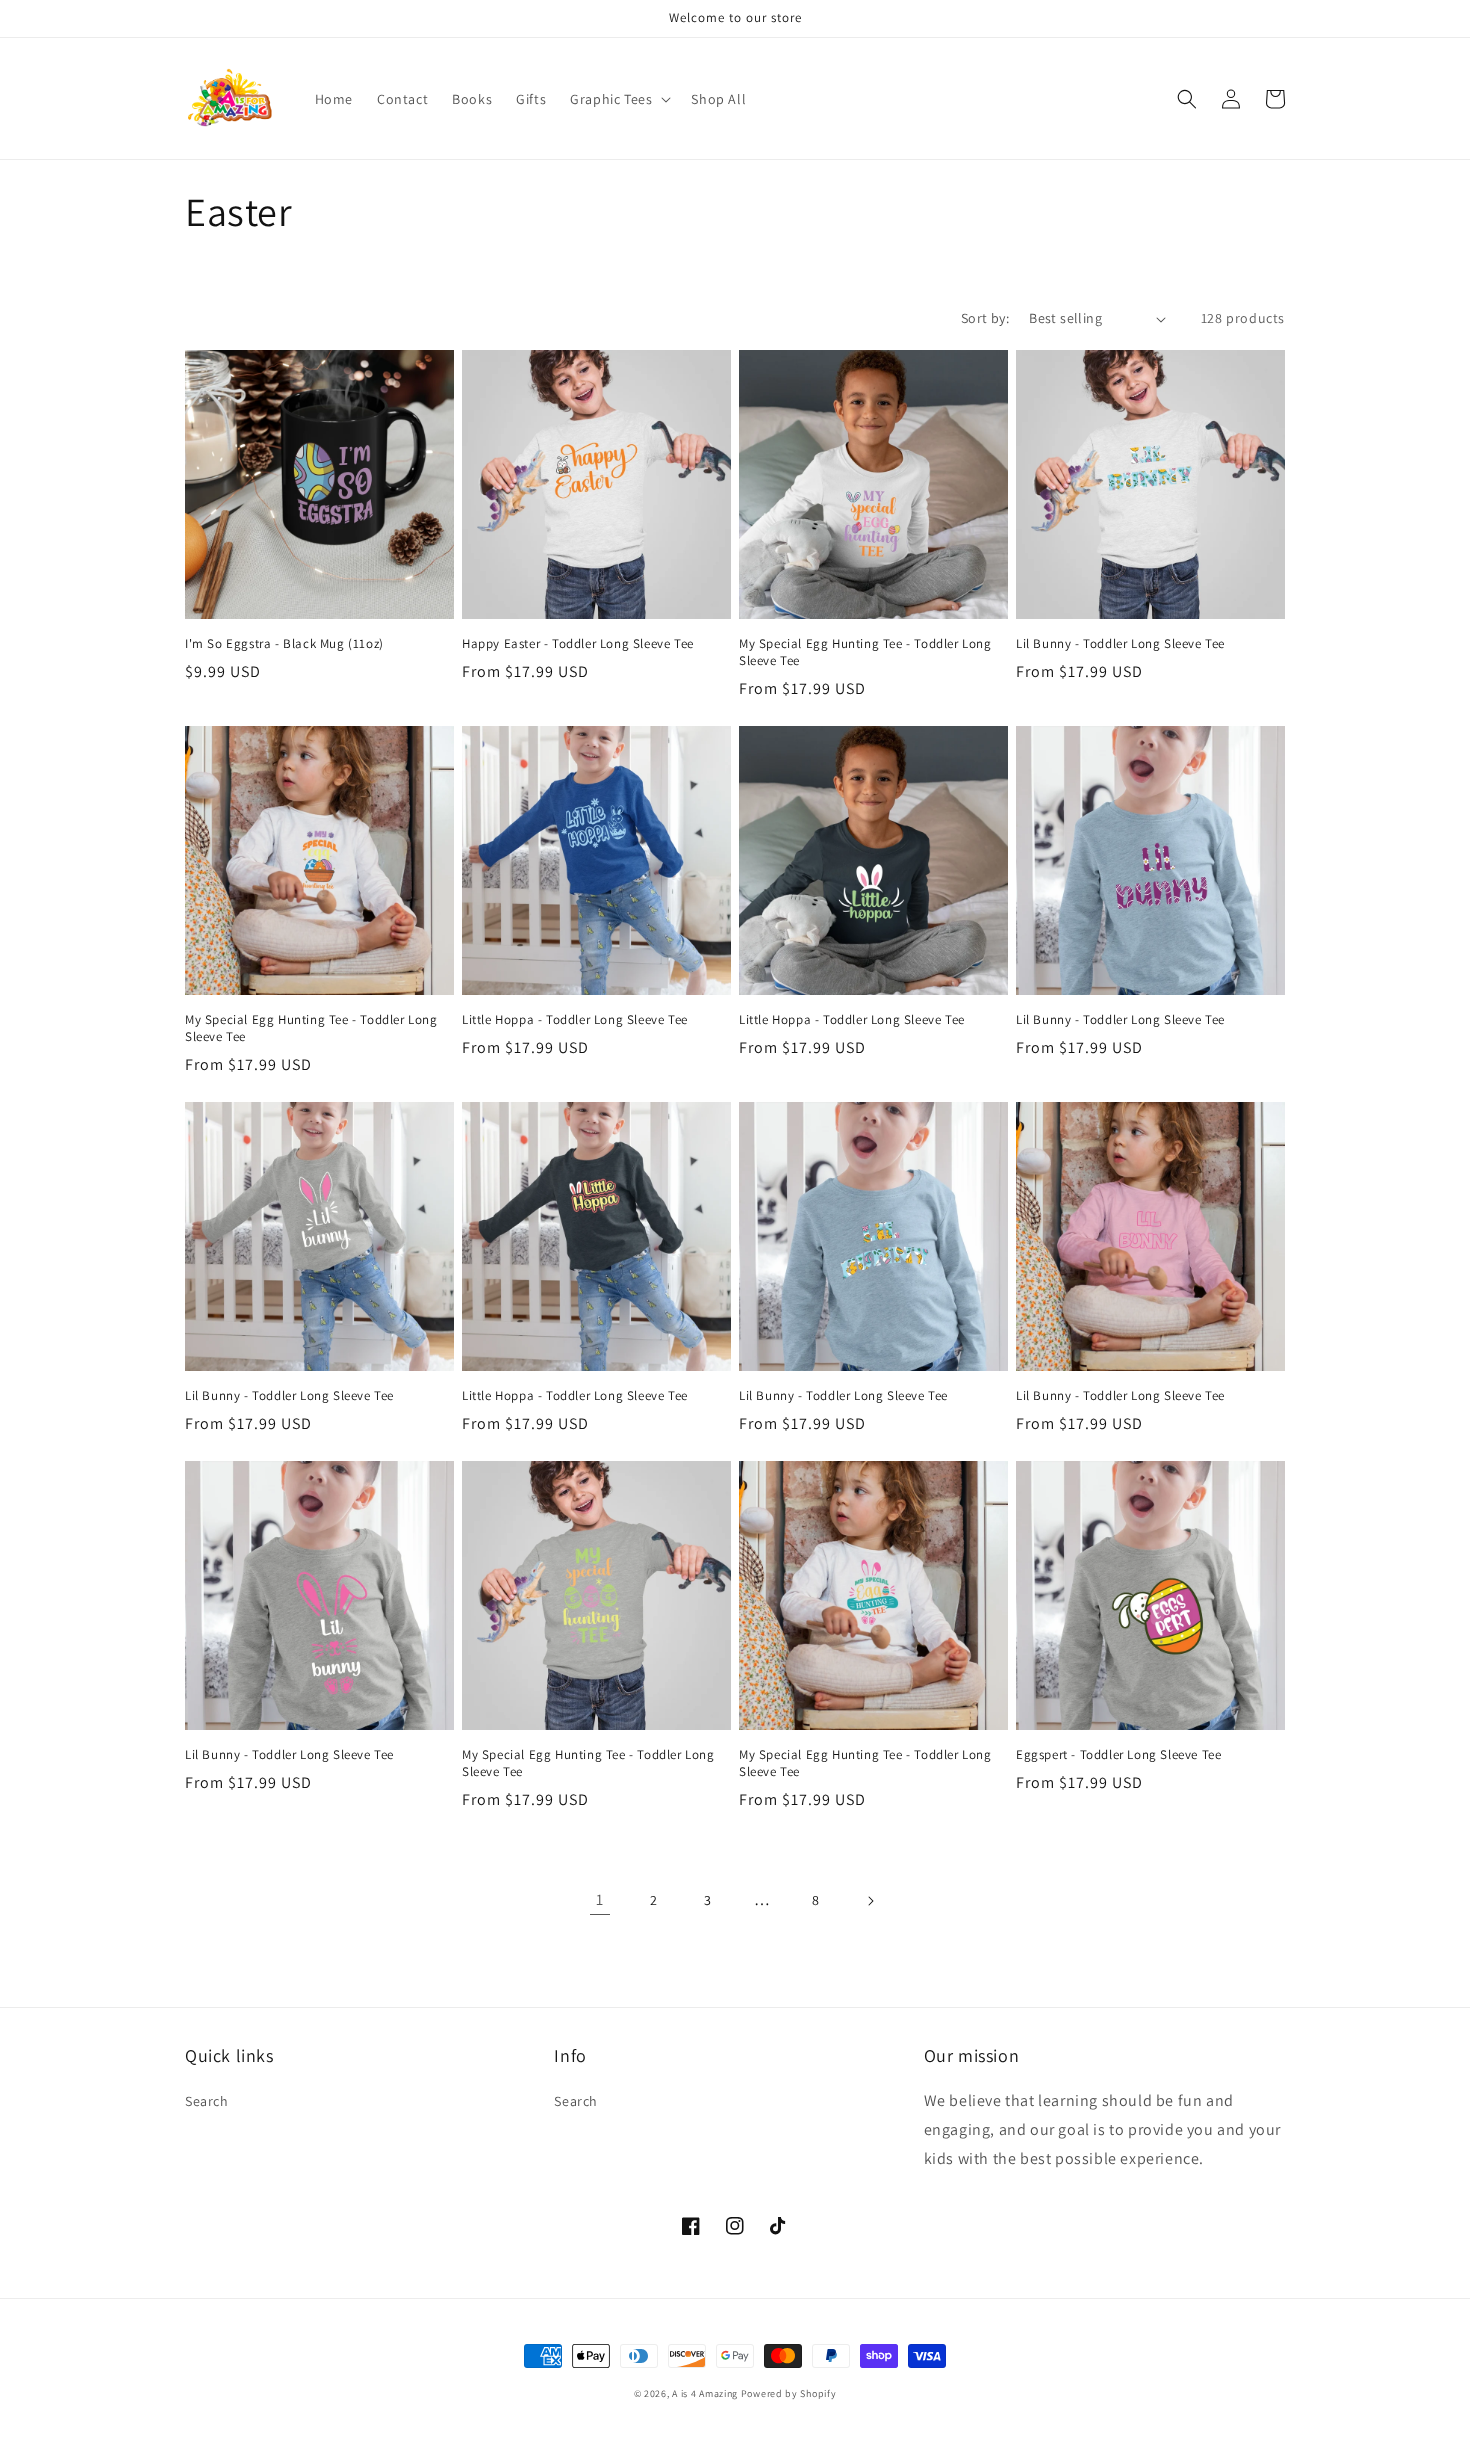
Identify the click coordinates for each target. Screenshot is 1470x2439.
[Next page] (870, 1901)
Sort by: (985, 318)
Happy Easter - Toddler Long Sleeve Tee (578, 644)
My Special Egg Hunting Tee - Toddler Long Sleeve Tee (865, 652)
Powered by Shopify (789, 2393)
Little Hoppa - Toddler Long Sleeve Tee (575, 1020)
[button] (618, 99)
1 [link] (600, 1899)
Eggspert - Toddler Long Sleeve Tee (1118, 1755)
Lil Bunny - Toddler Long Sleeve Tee (1120, 644)
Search (207, 2101)
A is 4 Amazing (705, 2393)
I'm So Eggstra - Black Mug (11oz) (284, 644)
